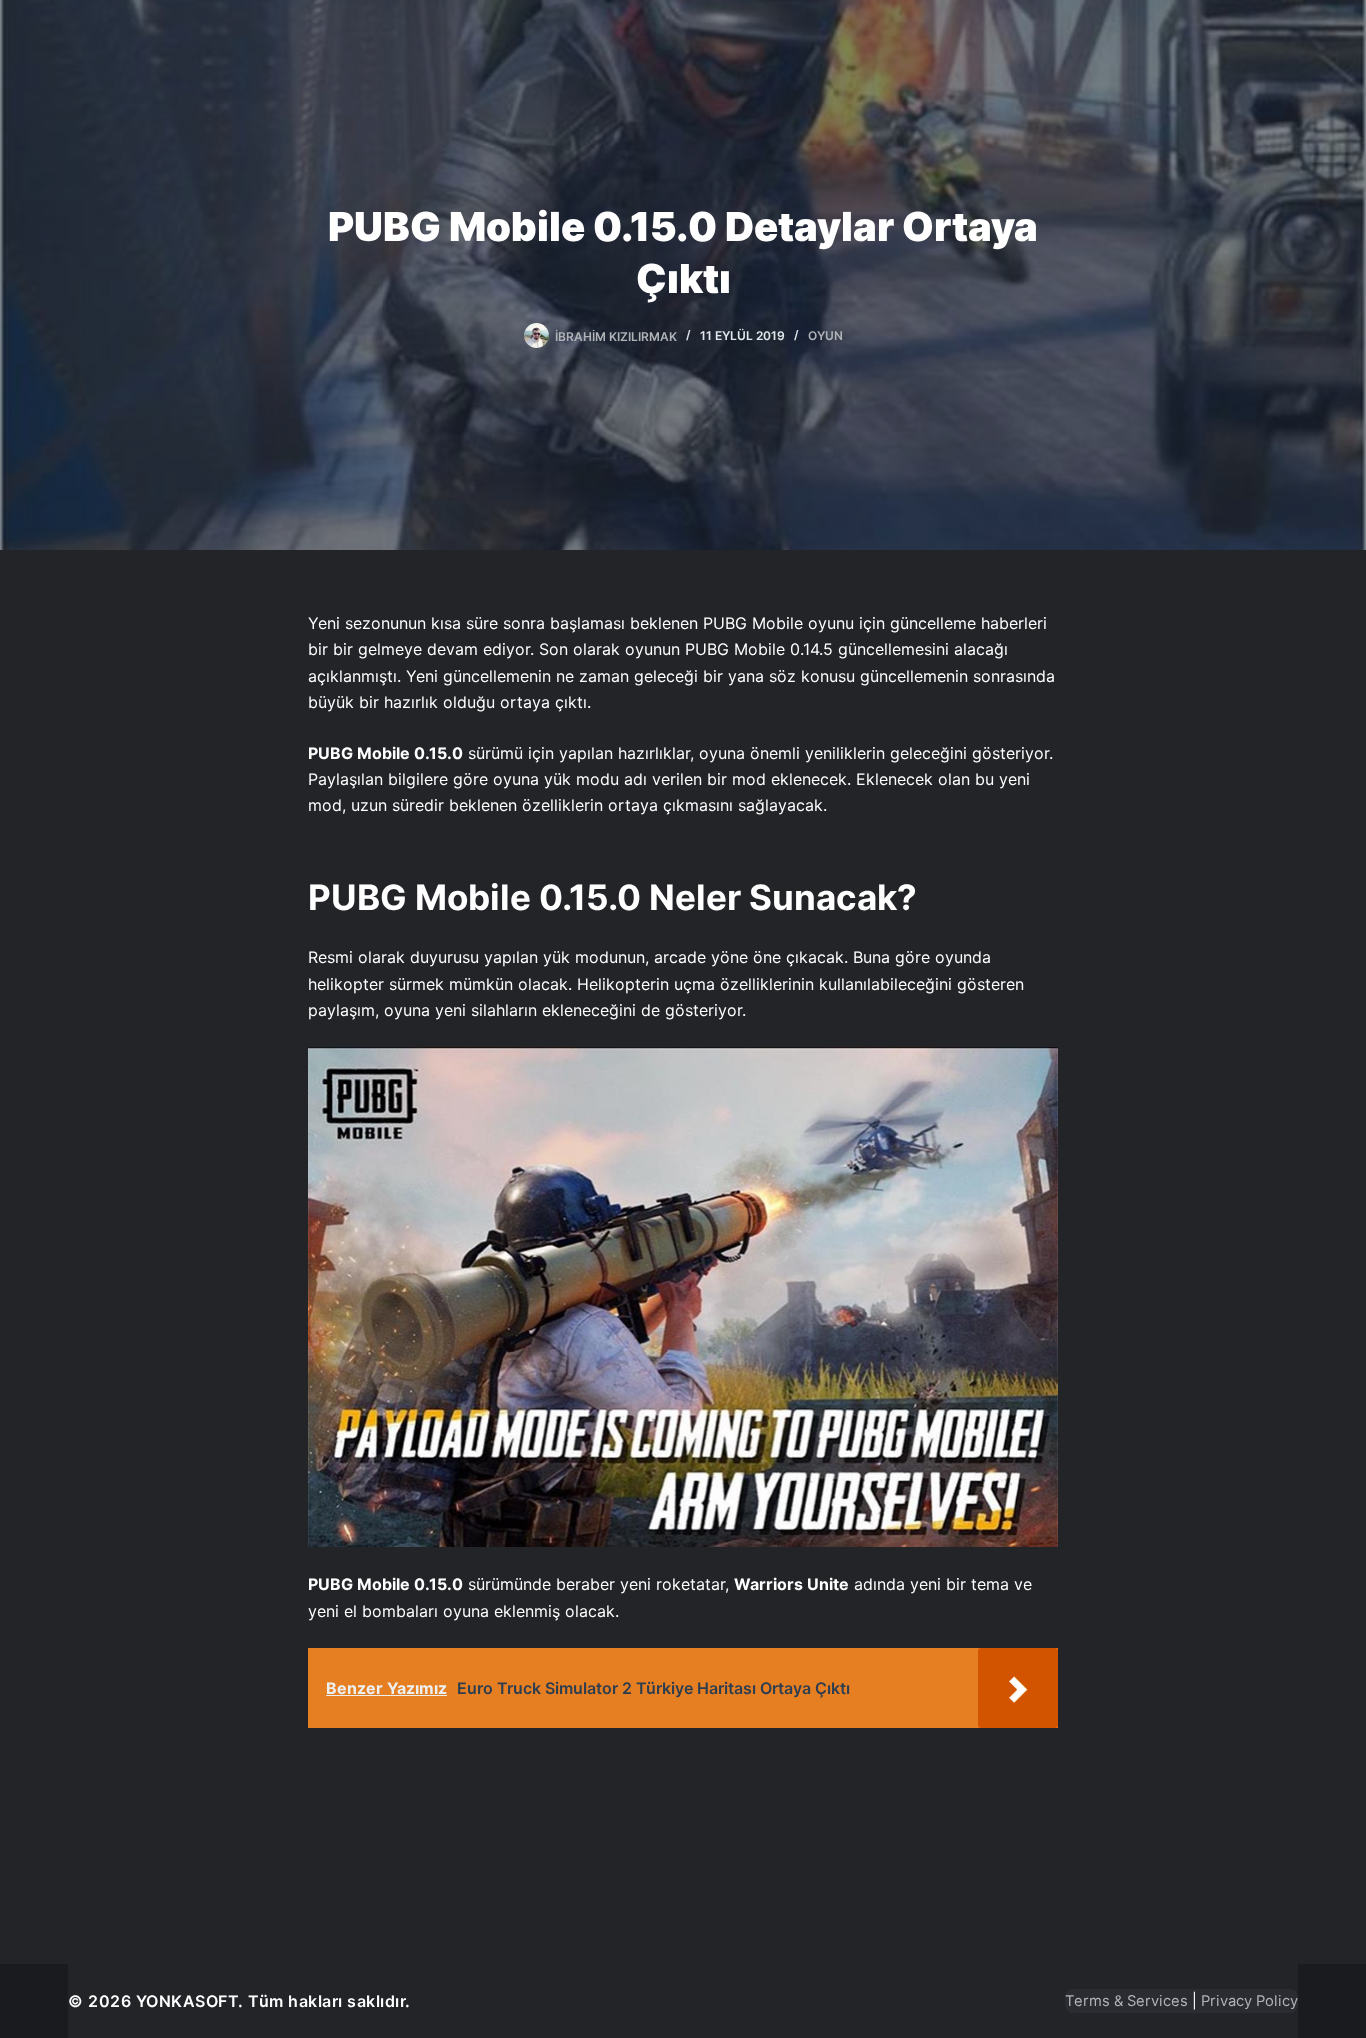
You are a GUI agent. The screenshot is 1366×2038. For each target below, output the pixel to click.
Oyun (825, 335)
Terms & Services (1126, 2001)
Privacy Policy (1249, 2001)
